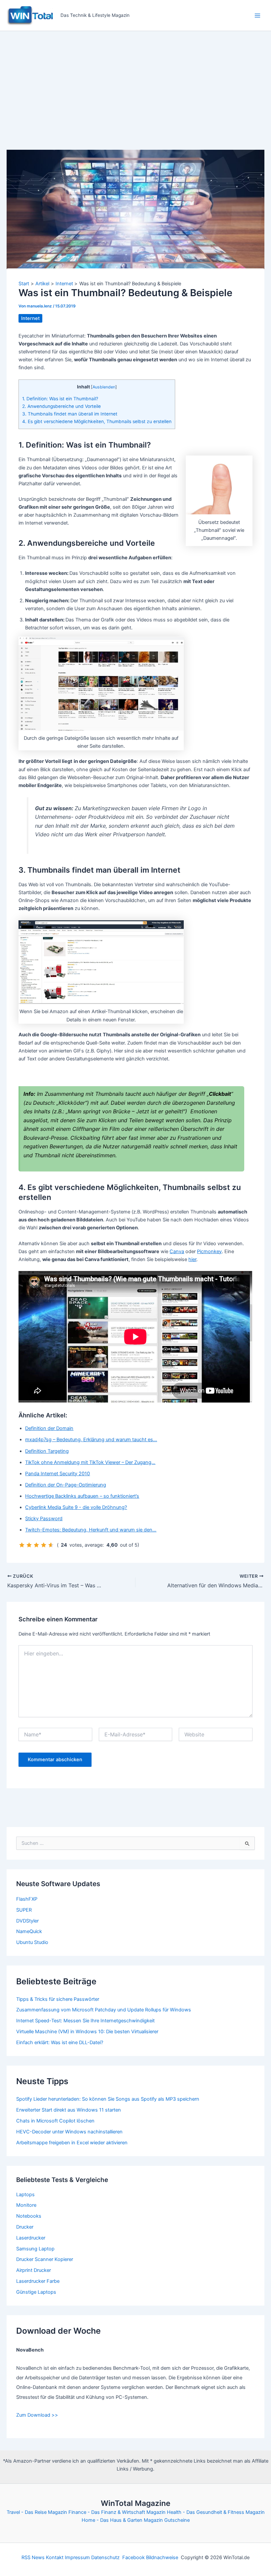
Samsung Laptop (35, 2249)
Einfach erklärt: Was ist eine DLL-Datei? (60, 2042)
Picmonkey (209, 1251)
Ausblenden (104, 387)
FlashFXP (27, 1899)
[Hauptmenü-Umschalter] (257, 16)
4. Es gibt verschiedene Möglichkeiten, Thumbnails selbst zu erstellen (97, 421)
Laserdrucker (31, 2238)
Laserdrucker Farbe (38, 2281)
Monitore (26, 2205)
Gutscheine (177, 2520)
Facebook (134, 2557)
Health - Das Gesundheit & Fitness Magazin (216, 2512)
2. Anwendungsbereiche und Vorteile (61, 406)
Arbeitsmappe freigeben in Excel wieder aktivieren (72, 2143)
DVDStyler (27, 1921)
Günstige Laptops (36, 2292)
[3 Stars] (36, 1545)
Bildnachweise (162, 2557)
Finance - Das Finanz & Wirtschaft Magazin (117, 2512)
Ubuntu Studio (32, 1942)
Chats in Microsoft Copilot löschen (55, 2121)
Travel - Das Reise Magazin (37, 2512)
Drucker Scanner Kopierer (45, 2259)
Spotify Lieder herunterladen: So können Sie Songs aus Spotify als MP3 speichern (108, 2099)
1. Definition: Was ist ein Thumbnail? (60, 399)
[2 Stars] (29, 1545)
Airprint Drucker (34, 2270)
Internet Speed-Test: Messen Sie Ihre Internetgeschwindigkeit (85, 2021)
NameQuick (29, 1931)
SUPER (24, 1910)
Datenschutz (105, 2557)
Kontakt (55, 2557)
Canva (177, 1251)
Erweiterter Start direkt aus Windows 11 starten (69, 2110)
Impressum (77, 2557)
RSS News (33, 2557)
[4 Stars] (44, 1545)
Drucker (25, 2227)
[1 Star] (22, 1545)
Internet (30, 318)
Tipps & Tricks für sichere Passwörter (58, 1999)
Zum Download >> (37, 2415)
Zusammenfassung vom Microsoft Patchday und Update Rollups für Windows (104, 2010)
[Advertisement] (135, 81)
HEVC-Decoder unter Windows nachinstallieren (69, 2132)
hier (192, 1259)
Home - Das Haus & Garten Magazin (122, 2520)
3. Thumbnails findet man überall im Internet (70, 414)
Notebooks (29, 2216)
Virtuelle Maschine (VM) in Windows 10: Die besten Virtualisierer (87, 2032)
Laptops (25, 2195)
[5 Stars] (51, 1545)
